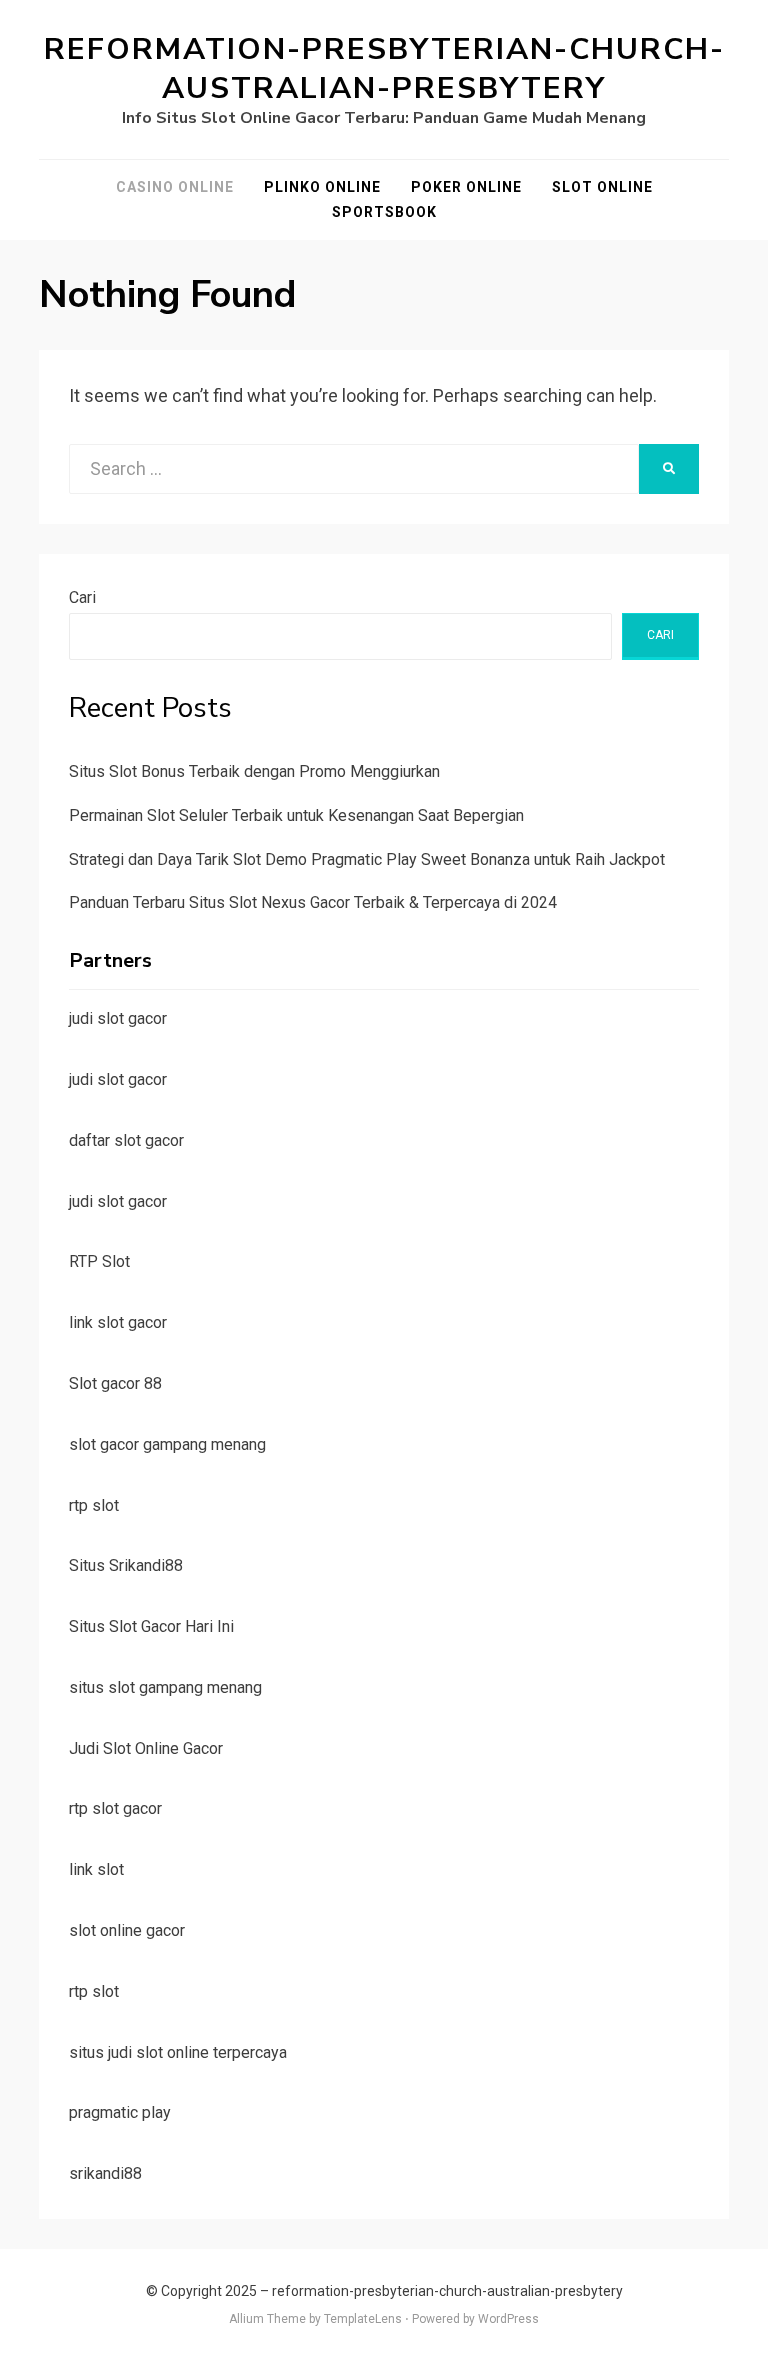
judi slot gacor (118, 1018)
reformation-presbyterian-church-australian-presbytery (384, 69)
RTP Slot (99, 1261)
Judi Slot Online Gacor (146, 1748)
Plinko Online (322, 187)
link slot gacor (118, 1322)
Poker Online (466, 187)
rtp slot (94, 1505)
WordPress (508, 2319)
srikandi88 (105, 2173)
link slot (96, 1869)
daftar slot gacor (126, 1140)
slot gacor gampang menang (167, 1444)
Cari (82, 597)
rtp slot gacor (115, 1808)
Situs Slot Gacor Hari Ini (151, 1626)
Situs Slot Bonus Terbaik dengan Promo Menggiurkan (254, 771)
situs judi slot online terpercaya (178, 2052)
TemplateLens (363, 2319)
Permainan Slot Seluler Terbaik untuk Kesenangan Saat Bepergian (296, 815)
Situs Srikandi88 (126, 1565)
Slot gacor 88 (115, 1383)
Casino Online (175, 187)
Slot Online (602, 187)
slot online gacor (127, 1930)
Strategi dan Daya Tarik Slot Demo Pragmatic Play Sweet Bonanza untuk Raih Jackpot (367, 859)
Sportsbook (384, 212)
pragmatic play (120, 2112)
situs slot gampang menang (165, 1687)
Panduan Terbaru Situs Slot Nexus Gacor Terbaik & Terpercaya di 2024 (313, 902)
